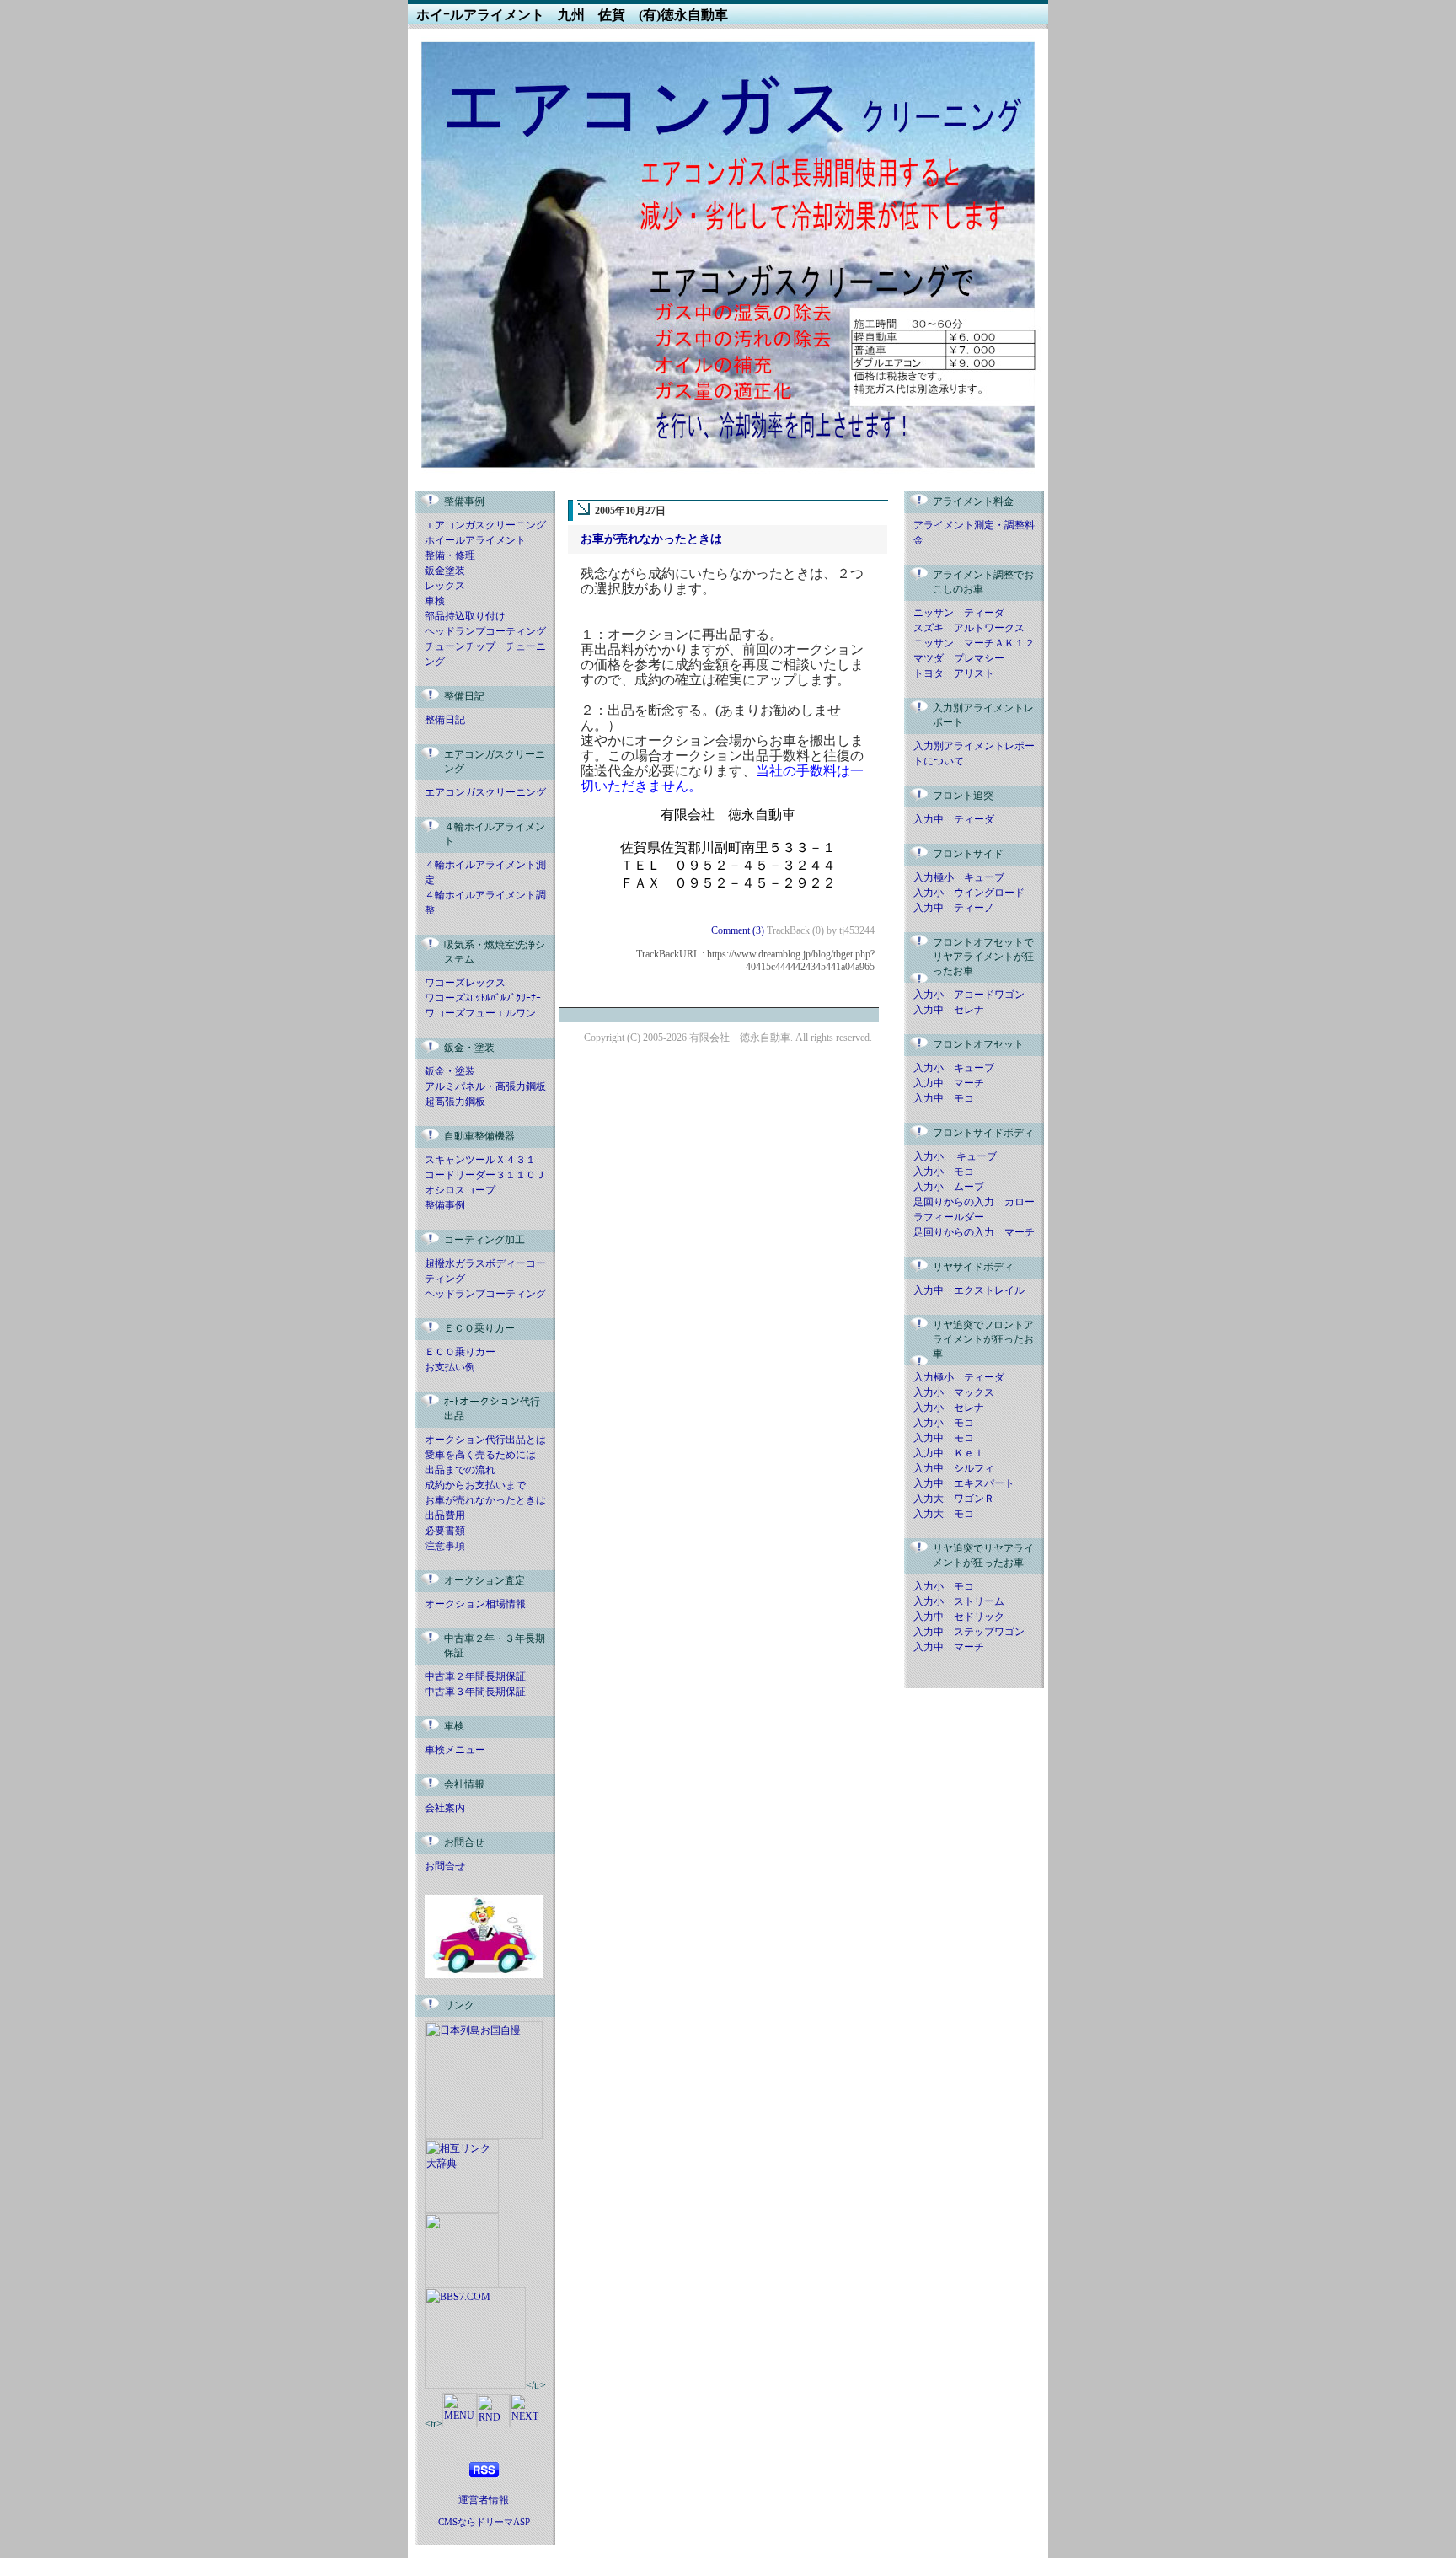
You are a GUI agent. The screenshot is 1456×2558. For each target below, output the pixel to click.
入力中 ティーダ (954, 819)
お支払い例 (450, 1367)
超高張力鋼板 (455, 1102)
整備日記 (445, 720)
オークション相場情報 (475, 1604)
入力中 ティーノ (954, 908)
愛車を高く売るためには (480, 1455)
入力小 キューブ (954, 1068)
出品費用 (445, 1515)
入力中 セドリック (959, 1617)
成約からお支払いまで (475, 1485)
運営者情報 (484, 2500)
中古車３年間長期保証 (475, 1692)
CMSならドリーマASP (484, 2522)
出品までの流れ (460, 1470)
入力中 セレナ (949, 1010)
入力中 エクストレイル (969, 1290)
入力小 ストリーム (959, 1601)
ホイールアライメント (475, 540)
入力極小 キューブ (959, 877)
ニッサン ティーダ (959, 613)
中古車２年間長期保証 (475, 1676)
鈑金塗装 (445, 571)
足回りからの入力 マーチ (974, 1232)
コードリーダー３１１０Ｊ (485, 1175)
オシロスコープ (460, 1190)
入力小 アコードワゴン (969, 995)
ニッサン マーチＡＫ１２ (974, 643)
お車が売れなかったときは (485, 1500)
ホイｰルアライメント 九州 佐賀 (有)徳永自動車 (572, 15)
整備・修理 (450, 555)
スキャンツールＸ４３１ (480, 1160)
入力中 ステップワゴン (969, 1632)
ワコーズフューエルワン (480, 1013)
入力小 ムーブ (949, 1187)
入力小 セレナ (949, 1408)
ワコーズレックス (465, 983)
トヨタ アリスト (954, 673)
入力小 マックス (954, 1392)
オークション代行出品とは (485, 1440)
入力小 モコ (944, 1172)
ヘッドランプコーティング (485, 631)
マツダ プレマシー (959, 658)
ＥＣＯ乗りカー (460, 1352)
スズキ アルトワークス (969, 628)
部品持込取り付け (465, 616)
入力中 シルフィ (954, 1468)
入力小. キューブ (955, 1156)
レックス (445, 586)
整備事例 (445, 1205)
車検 (435, 601)
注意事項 (445, 1546)
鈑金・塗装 (450, 1071)
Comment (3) (739, 930)
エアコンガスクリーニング (485, 525)
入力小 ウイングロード (969, 893)
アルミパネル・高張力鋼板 (485, 1086)
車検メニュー (455, 1750)
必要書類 (445, 1531)
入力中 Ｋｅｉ (949, 1453)
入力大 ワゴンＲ (954, 1499)
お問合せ (445, 1866)
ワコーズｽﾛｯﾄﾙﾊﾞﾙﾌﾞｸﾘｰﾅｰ (483, 998)
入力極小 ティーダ (959, 1377)
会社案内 (445, 1808)
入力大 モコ (944, 1514)
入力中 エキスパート (964, 1483)
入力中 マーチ (949, 1083)
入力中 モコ (944, 1098)
